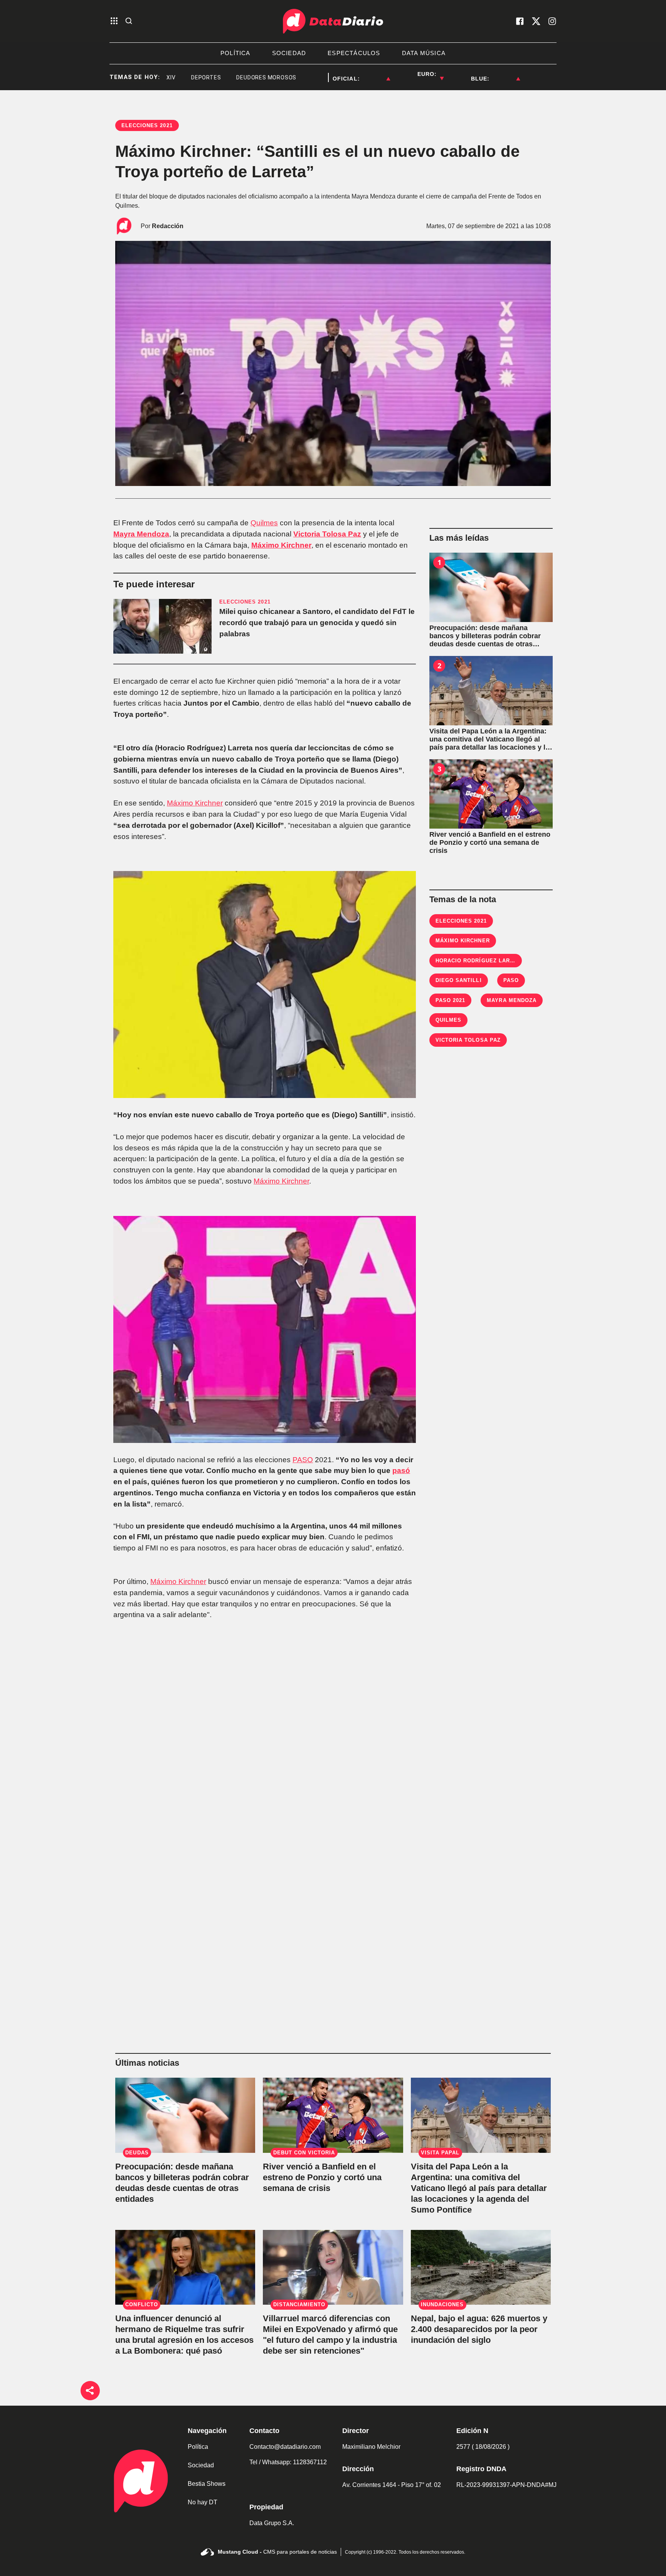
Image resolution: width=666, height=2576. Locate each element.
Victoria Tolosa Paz (327, 534)
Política (198, 2447)
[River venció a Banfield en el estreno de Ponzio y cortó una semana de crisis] (491, 794)
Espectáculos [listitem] (354, 53)
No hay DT (203, 2502)
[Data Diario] (333, 21)
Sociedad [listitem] (289, 53)
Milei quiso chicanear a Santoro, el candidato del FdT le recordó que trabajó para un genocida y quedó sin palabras (317, 623)
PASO (303, 1460)
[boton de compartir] (90, 2391)
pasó (401, 1470)
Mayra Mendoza (141, 534)
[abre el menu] (114, 21)
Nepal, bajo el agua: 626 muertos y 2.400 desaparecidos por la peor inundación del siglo (479, 2329)
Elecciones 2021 (461, 921)
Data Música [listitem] (424, 53)
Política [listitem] (235, 53)
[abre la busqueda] (129, 21)
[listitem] (375, 74)
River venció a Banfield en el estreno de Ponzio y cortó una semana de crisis (322, 2177)
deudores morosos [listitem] (218, 77)
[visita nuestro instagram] (552, 21)
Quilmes (264, 523)
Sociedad (201, 2465)
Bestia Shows (207, 2484)
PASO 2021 (450, 1000)
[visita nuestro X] (536, 21)
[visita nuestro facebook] (520, 21)
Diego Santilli (459, 980)
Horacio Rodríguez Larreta (480, 961)
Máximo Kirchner (281, 545)
